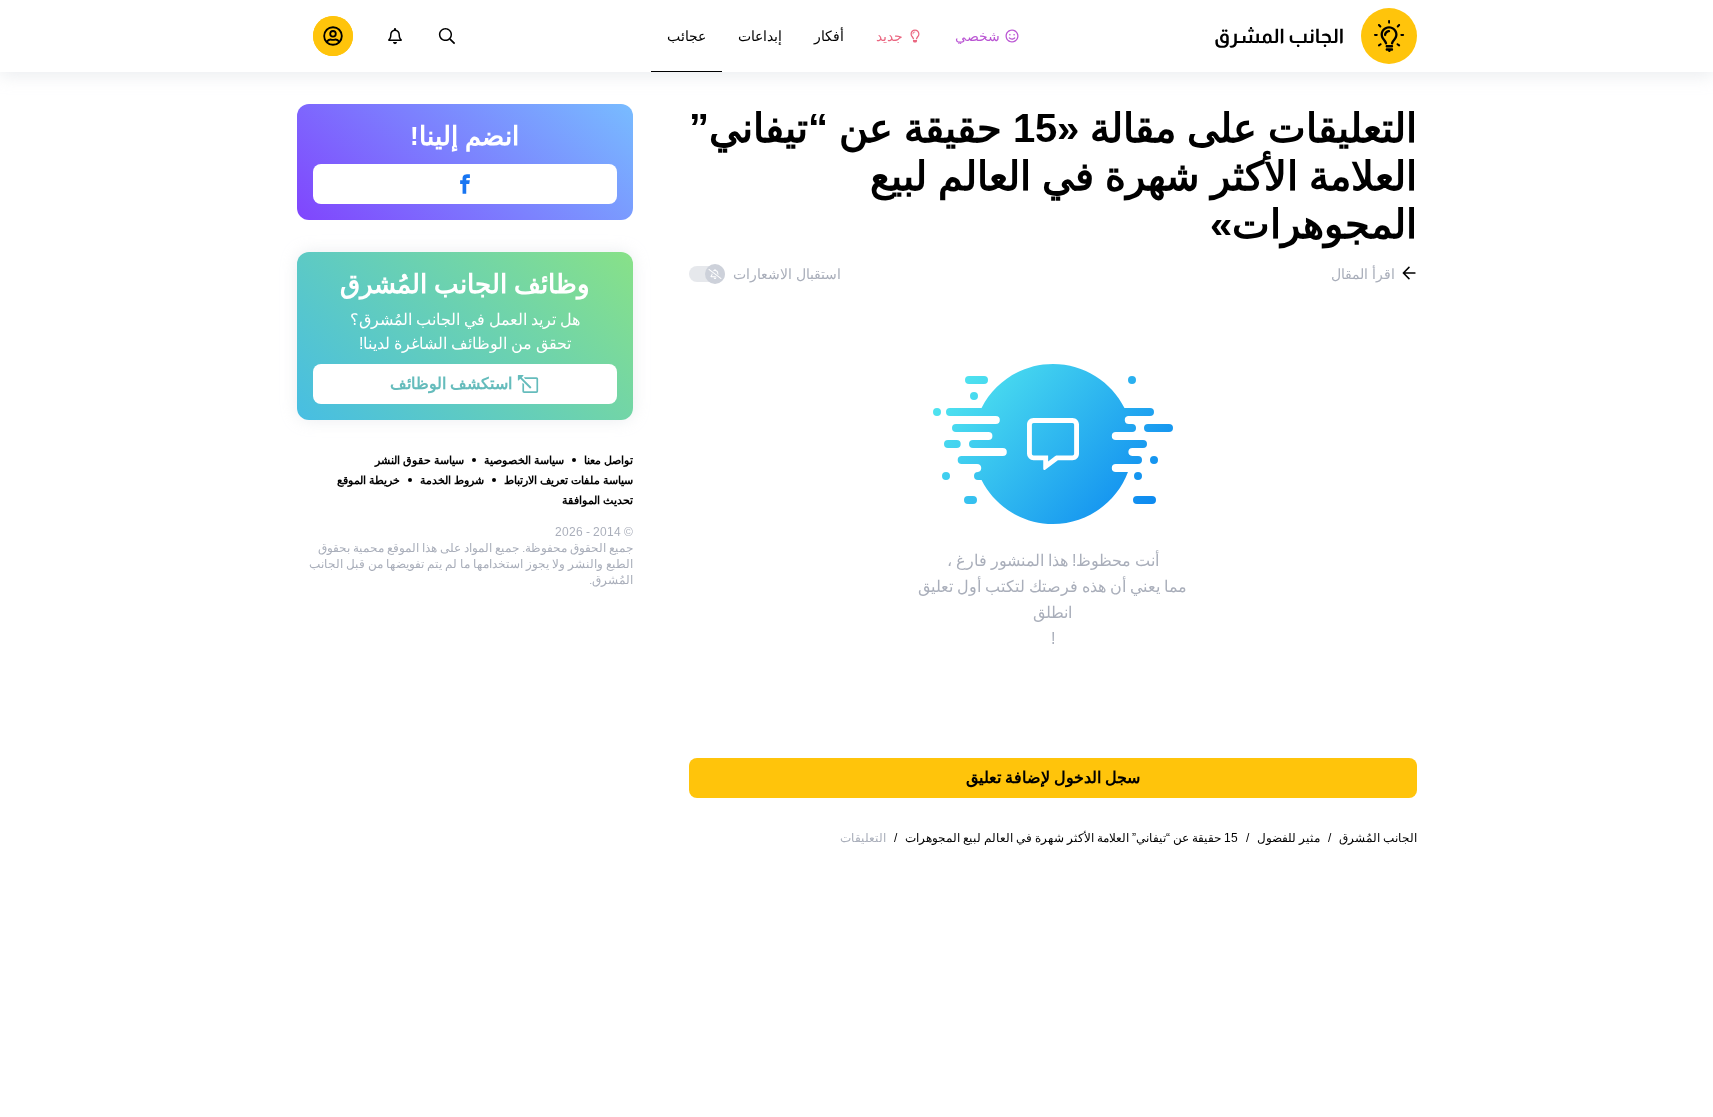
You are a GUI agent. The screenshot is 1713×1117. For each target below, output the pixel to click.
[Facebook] (465, 184)
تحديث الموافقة (597, 500)
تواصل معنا (608, 460)
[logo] (1315, 36)
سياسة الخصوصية (524, 460)
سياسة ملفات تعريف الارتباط (568, 480)
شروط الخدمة (452, 480)
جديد (889, 36)
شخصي (977, 36)
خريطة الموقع (368, 480)
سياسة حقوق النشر (419, 460)
